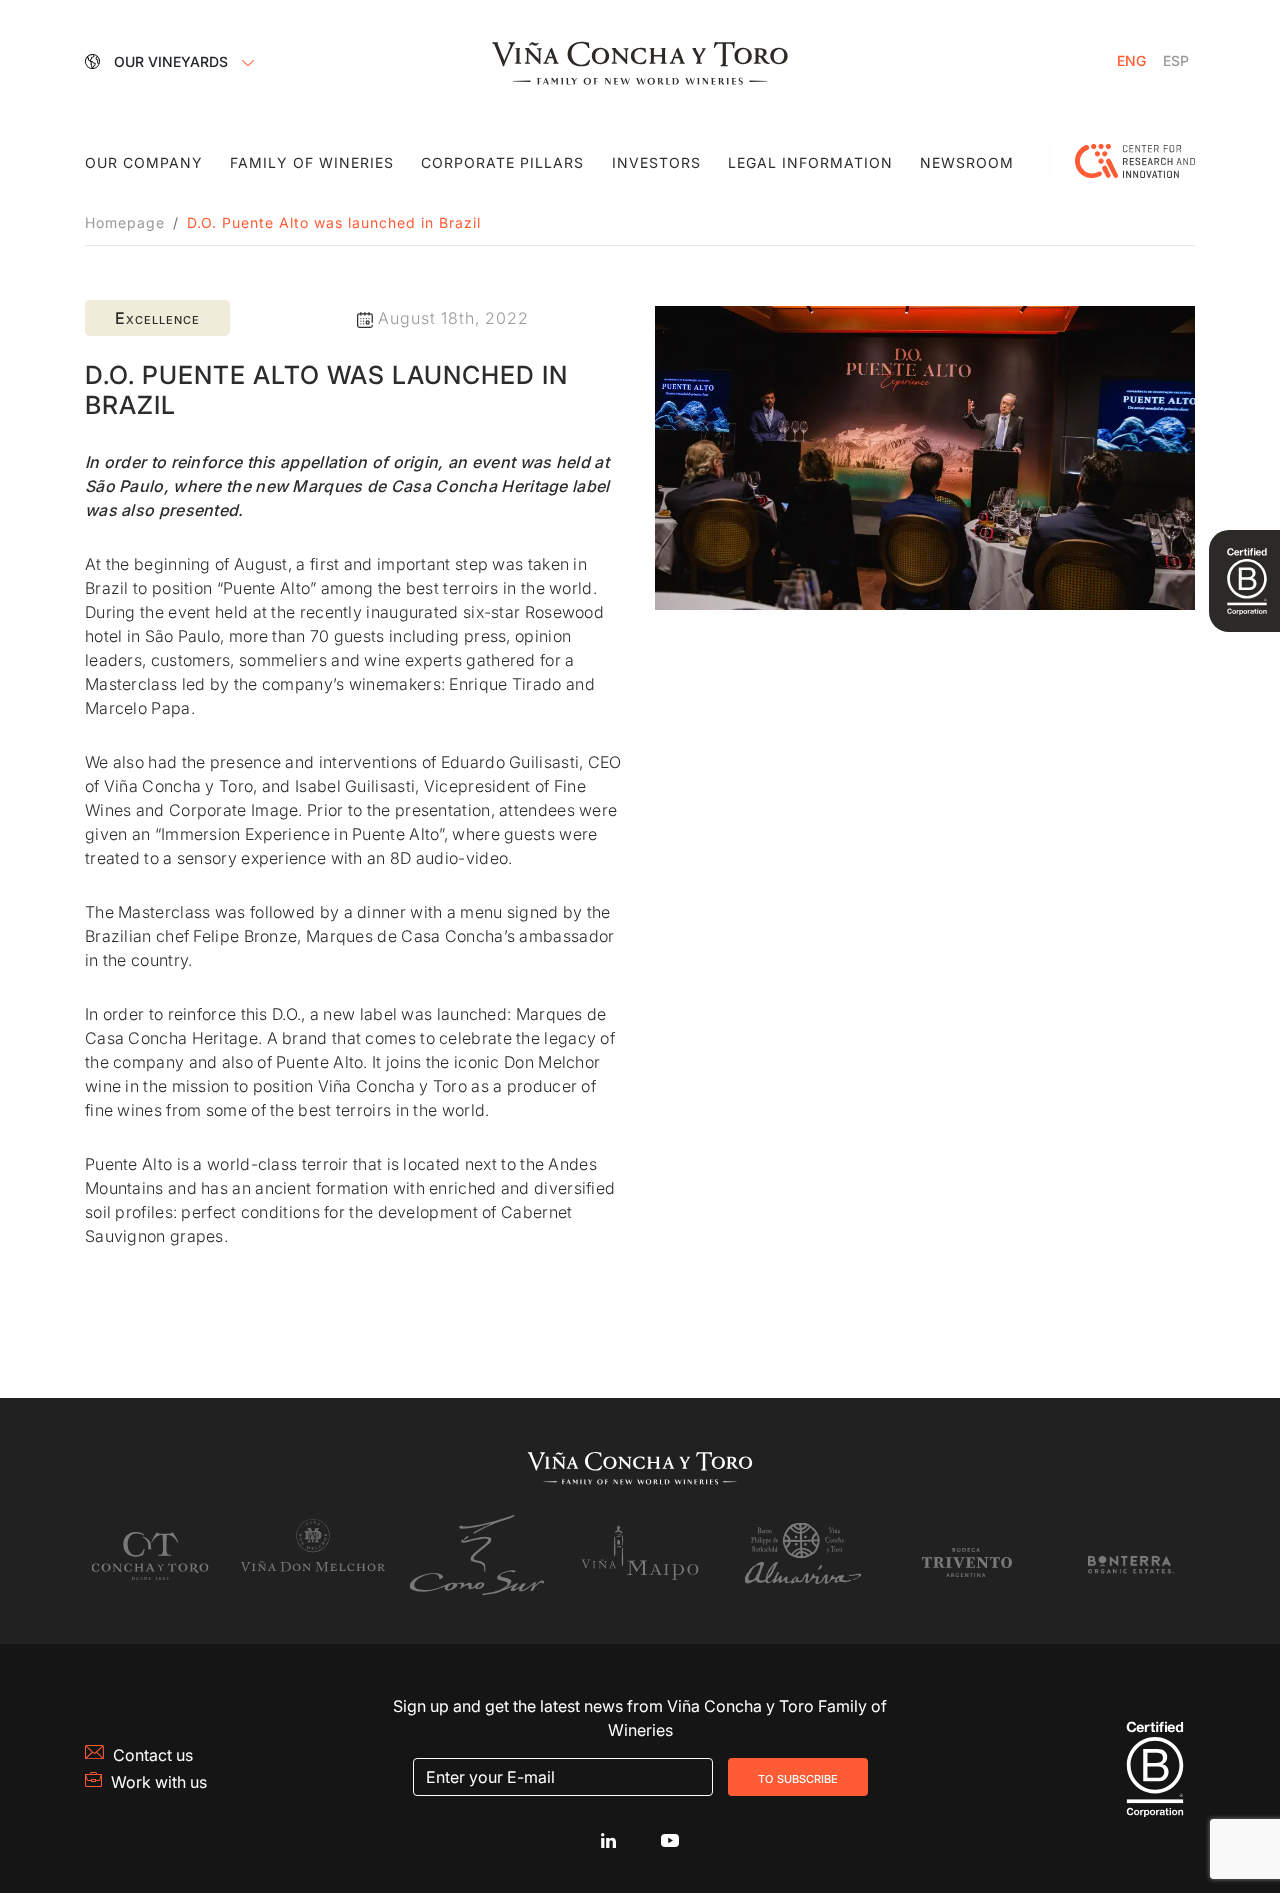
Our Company (144, 162)
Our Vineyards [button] (173, 61)
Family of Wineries (312, 162)
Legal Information (810, 162)
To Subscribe (798, 1777)
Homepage (125, 222)
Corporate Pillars (502, 162)
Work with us (159, 1782)
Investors (656, 162)
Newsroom (967, 162)
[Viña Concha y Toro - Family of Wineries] (640, 61)
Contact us (153, 1755)
